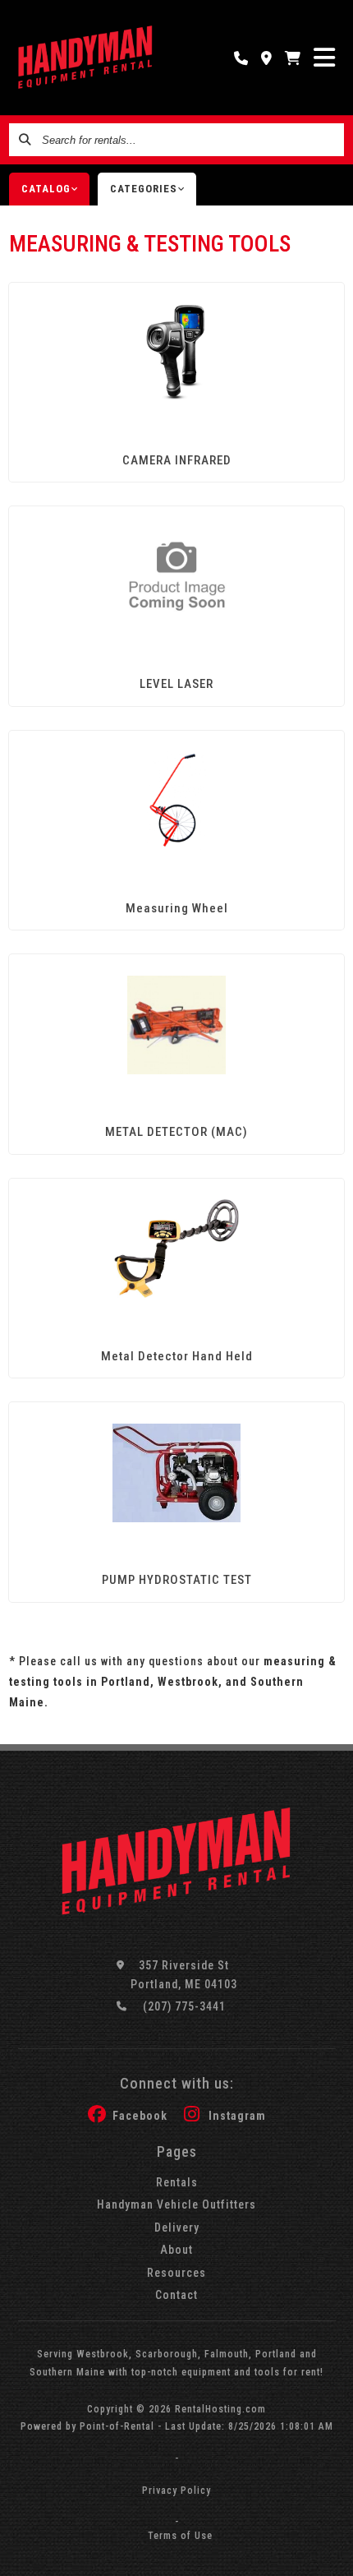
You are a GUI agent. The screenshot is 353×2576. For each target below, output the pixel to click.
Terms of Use (180, 2536)
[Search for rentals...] (25, 140)
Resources (176, 2273)
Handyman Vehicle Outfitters (176, 2204)
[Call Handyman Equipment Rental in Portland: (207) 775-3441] (241, 58)
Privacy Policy (176, 2491)
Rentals (177, 2182)
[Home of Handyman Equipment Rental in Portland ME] (86, 58)
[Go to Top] (330, 2553)
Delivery (177, 2227)
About (176, 2250)
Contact (176, 2295)
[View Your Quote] (293, 58)
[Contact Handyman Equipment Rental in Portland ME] (267, 58)
